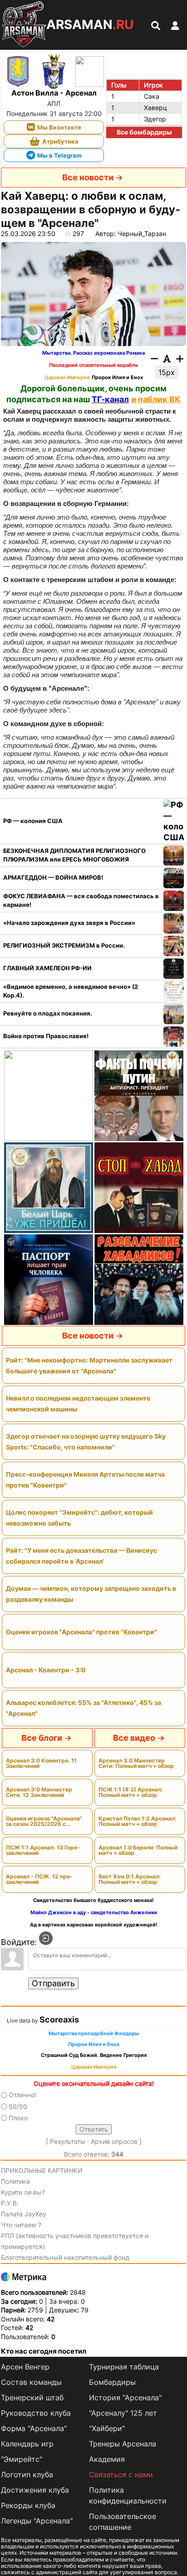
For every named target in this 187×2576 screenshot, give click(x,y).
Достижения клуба (35, 2490)
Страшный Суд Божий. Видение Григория (94, 2055)
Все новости (88, 177)
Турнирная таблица (124, 2367)
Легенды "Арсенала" (37, 2521)
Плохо (18, 2118)
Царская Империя (67, 378)
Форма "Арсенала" (34, 2428)
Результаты (68, 2141)
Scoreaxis (59, 2020)
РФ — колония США (33, 821)
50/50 (18, 2107)
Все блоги (42, 1738)
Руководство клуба (36, 2413)
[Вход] (46, 1938)
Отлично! (22, 2095)
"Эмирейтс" (22, 2459)
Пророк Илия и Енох (117, 378)
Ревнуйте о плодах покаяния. (48, 1013)
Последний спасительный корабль (93, 365)
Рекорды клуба (28, 2505)
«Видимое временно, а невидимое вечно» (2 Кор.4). (71, 991)
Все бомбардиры (144, 132)
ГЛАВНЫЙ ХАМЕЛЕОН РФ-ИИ (47, 968)
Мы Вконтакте (59, 127)
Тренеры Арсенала (123, 2444)
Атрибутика (60, 141)
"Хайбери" (107, 2428)
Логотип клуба (27, 2475)
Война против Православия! (46, 1036)
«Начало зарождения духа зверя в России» (69, 923)
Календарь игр (27, 2444)
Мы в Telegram (59, 155)
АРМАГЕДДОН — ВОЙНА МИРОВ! (53, 877)
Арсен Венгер (25, 2367)
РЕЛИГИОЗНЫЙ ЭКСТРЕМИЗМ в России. (64, 945)
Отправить (53, 1983)
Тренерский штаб (32, 2398)
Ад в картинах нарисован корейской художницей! (94, 1925)
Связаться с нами (121, 2475)
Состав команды (31, 2382)
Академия (107, 2459)
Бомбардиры (112, 2382)
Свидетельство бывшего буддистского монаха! (93, 1900)
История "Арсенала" (125, 2398)
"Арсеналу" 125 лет (123, 2413)
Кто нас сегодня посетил (44, 2351)
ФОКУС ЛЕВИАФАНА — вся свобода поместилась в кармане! (81, 900)
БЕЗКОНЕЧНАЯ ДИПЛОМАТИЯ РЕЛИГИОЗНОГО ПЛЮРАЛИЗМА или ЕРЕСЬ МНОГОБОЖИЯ (74, 855)
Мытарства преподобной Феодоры (94, 2034)
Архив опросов (114, 2141)
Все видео (134, 1738)
